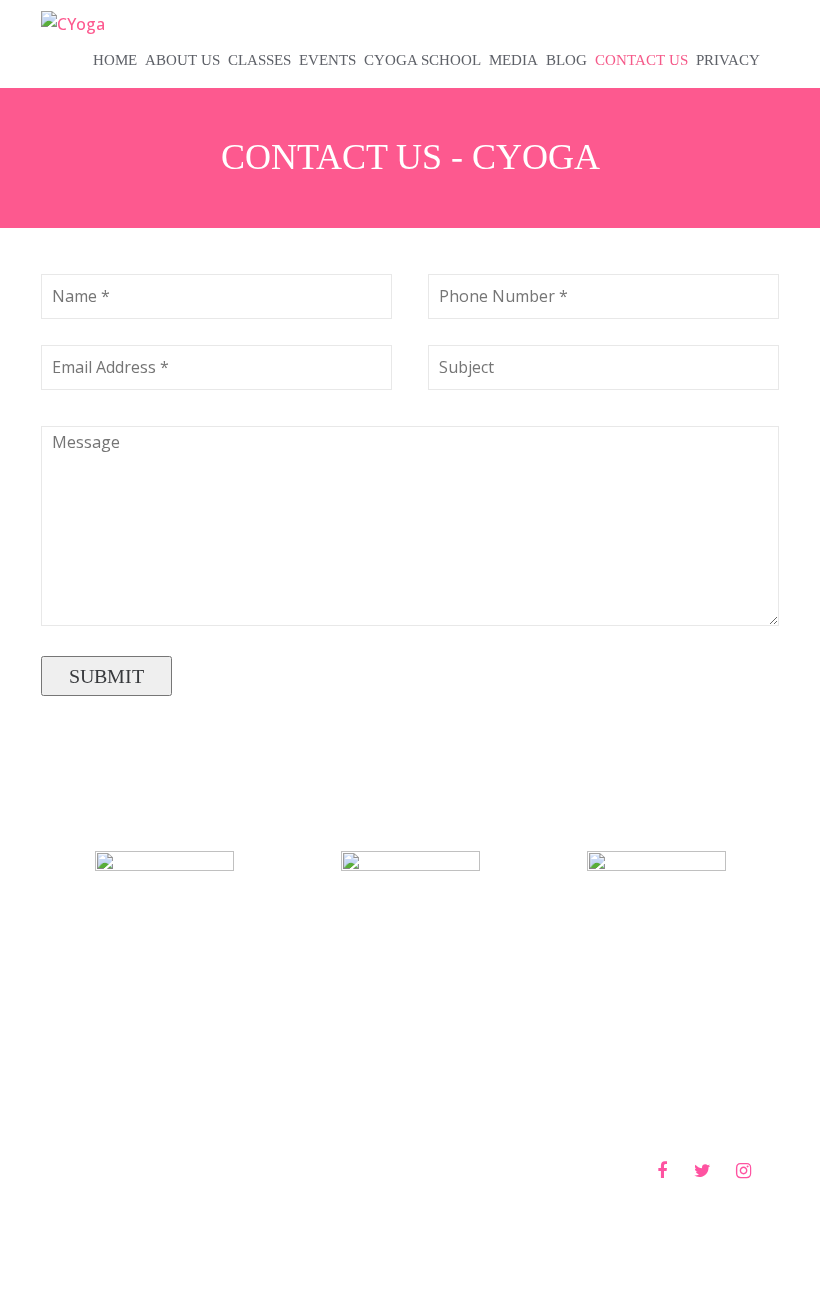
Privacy (728, 60)
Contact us (641, 60)
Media (513, 60)
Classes (259, 60)
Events (327, 60)
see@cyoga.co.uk (656, 1084)
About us (182, 60)
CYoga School (422, 60)
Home (115, 60)
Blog (566, 60)
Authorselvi (504, 1170)
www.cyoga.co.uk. (178, 1170)
